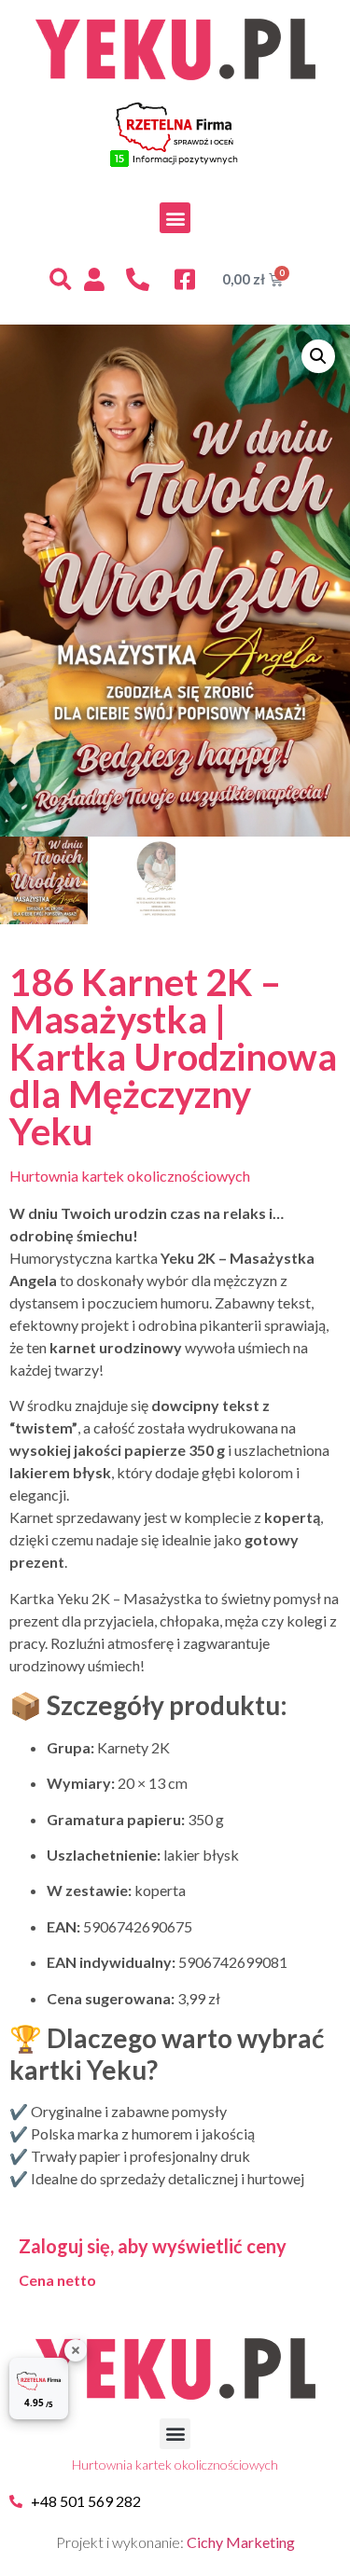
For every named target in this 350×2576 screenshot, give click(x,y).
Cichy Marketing (241, 2542)
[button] (175, 218)
